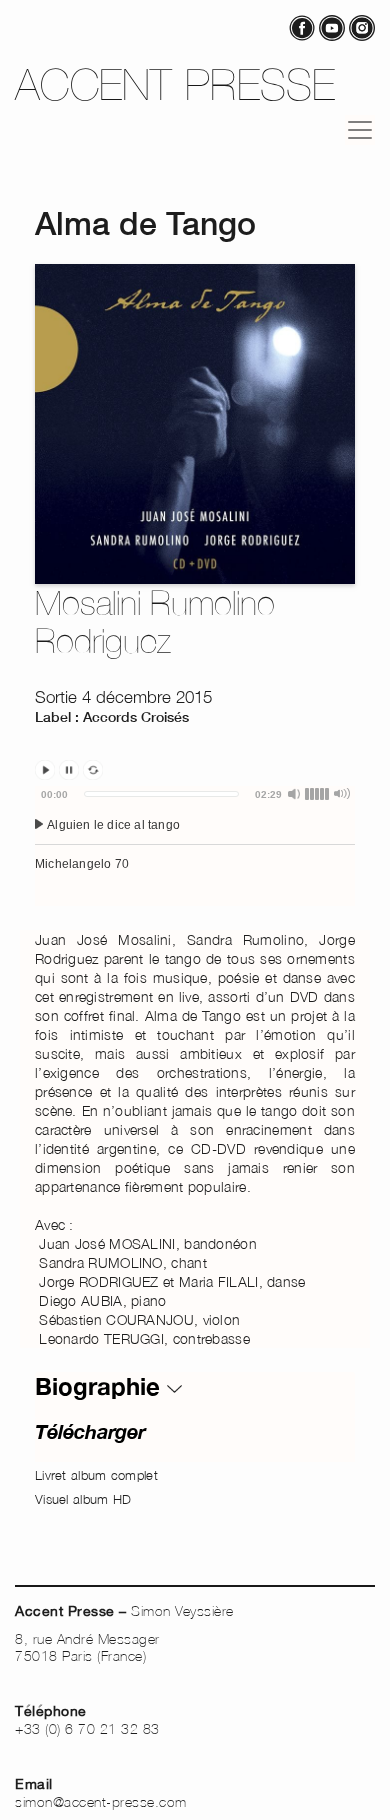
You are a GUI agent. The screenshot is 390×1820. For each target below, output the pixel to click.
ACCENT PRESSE (175, 84)
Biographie (101, 1386)
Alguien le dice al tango (112, 825)
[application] (195, 846)
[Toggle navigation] (360, 130)
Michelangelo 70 (82, 864)
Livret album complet (96, 1475)
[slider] (161, 794)
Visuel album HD (83, 1499)
